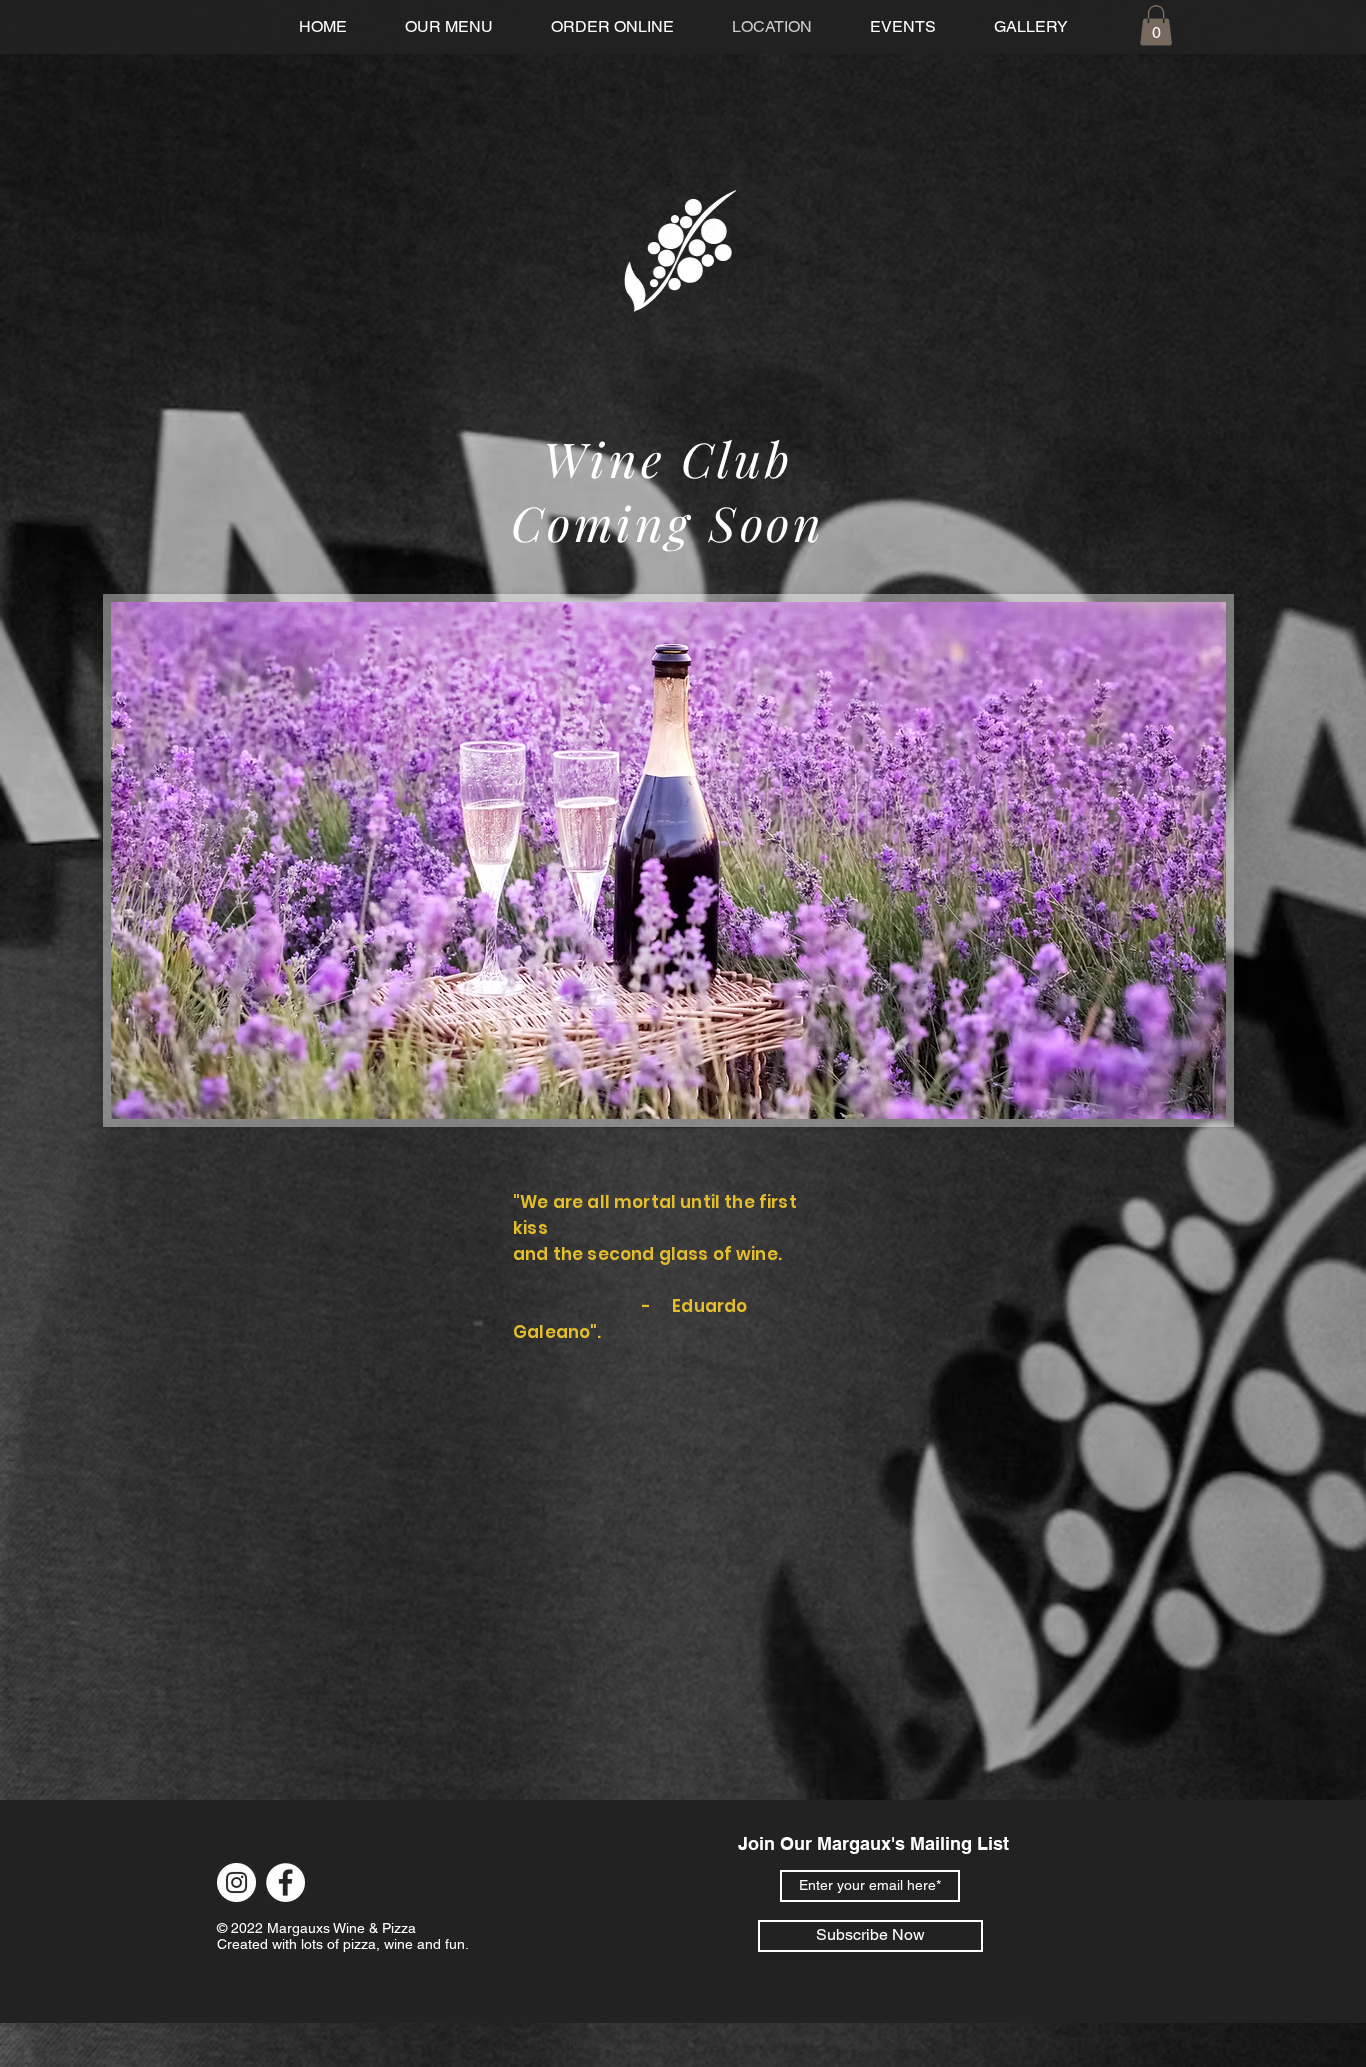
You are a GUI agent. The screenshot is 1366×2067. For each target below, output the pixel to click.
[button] (1156, 25)
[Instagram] (236, 1882)
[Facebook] (285, 1882)
